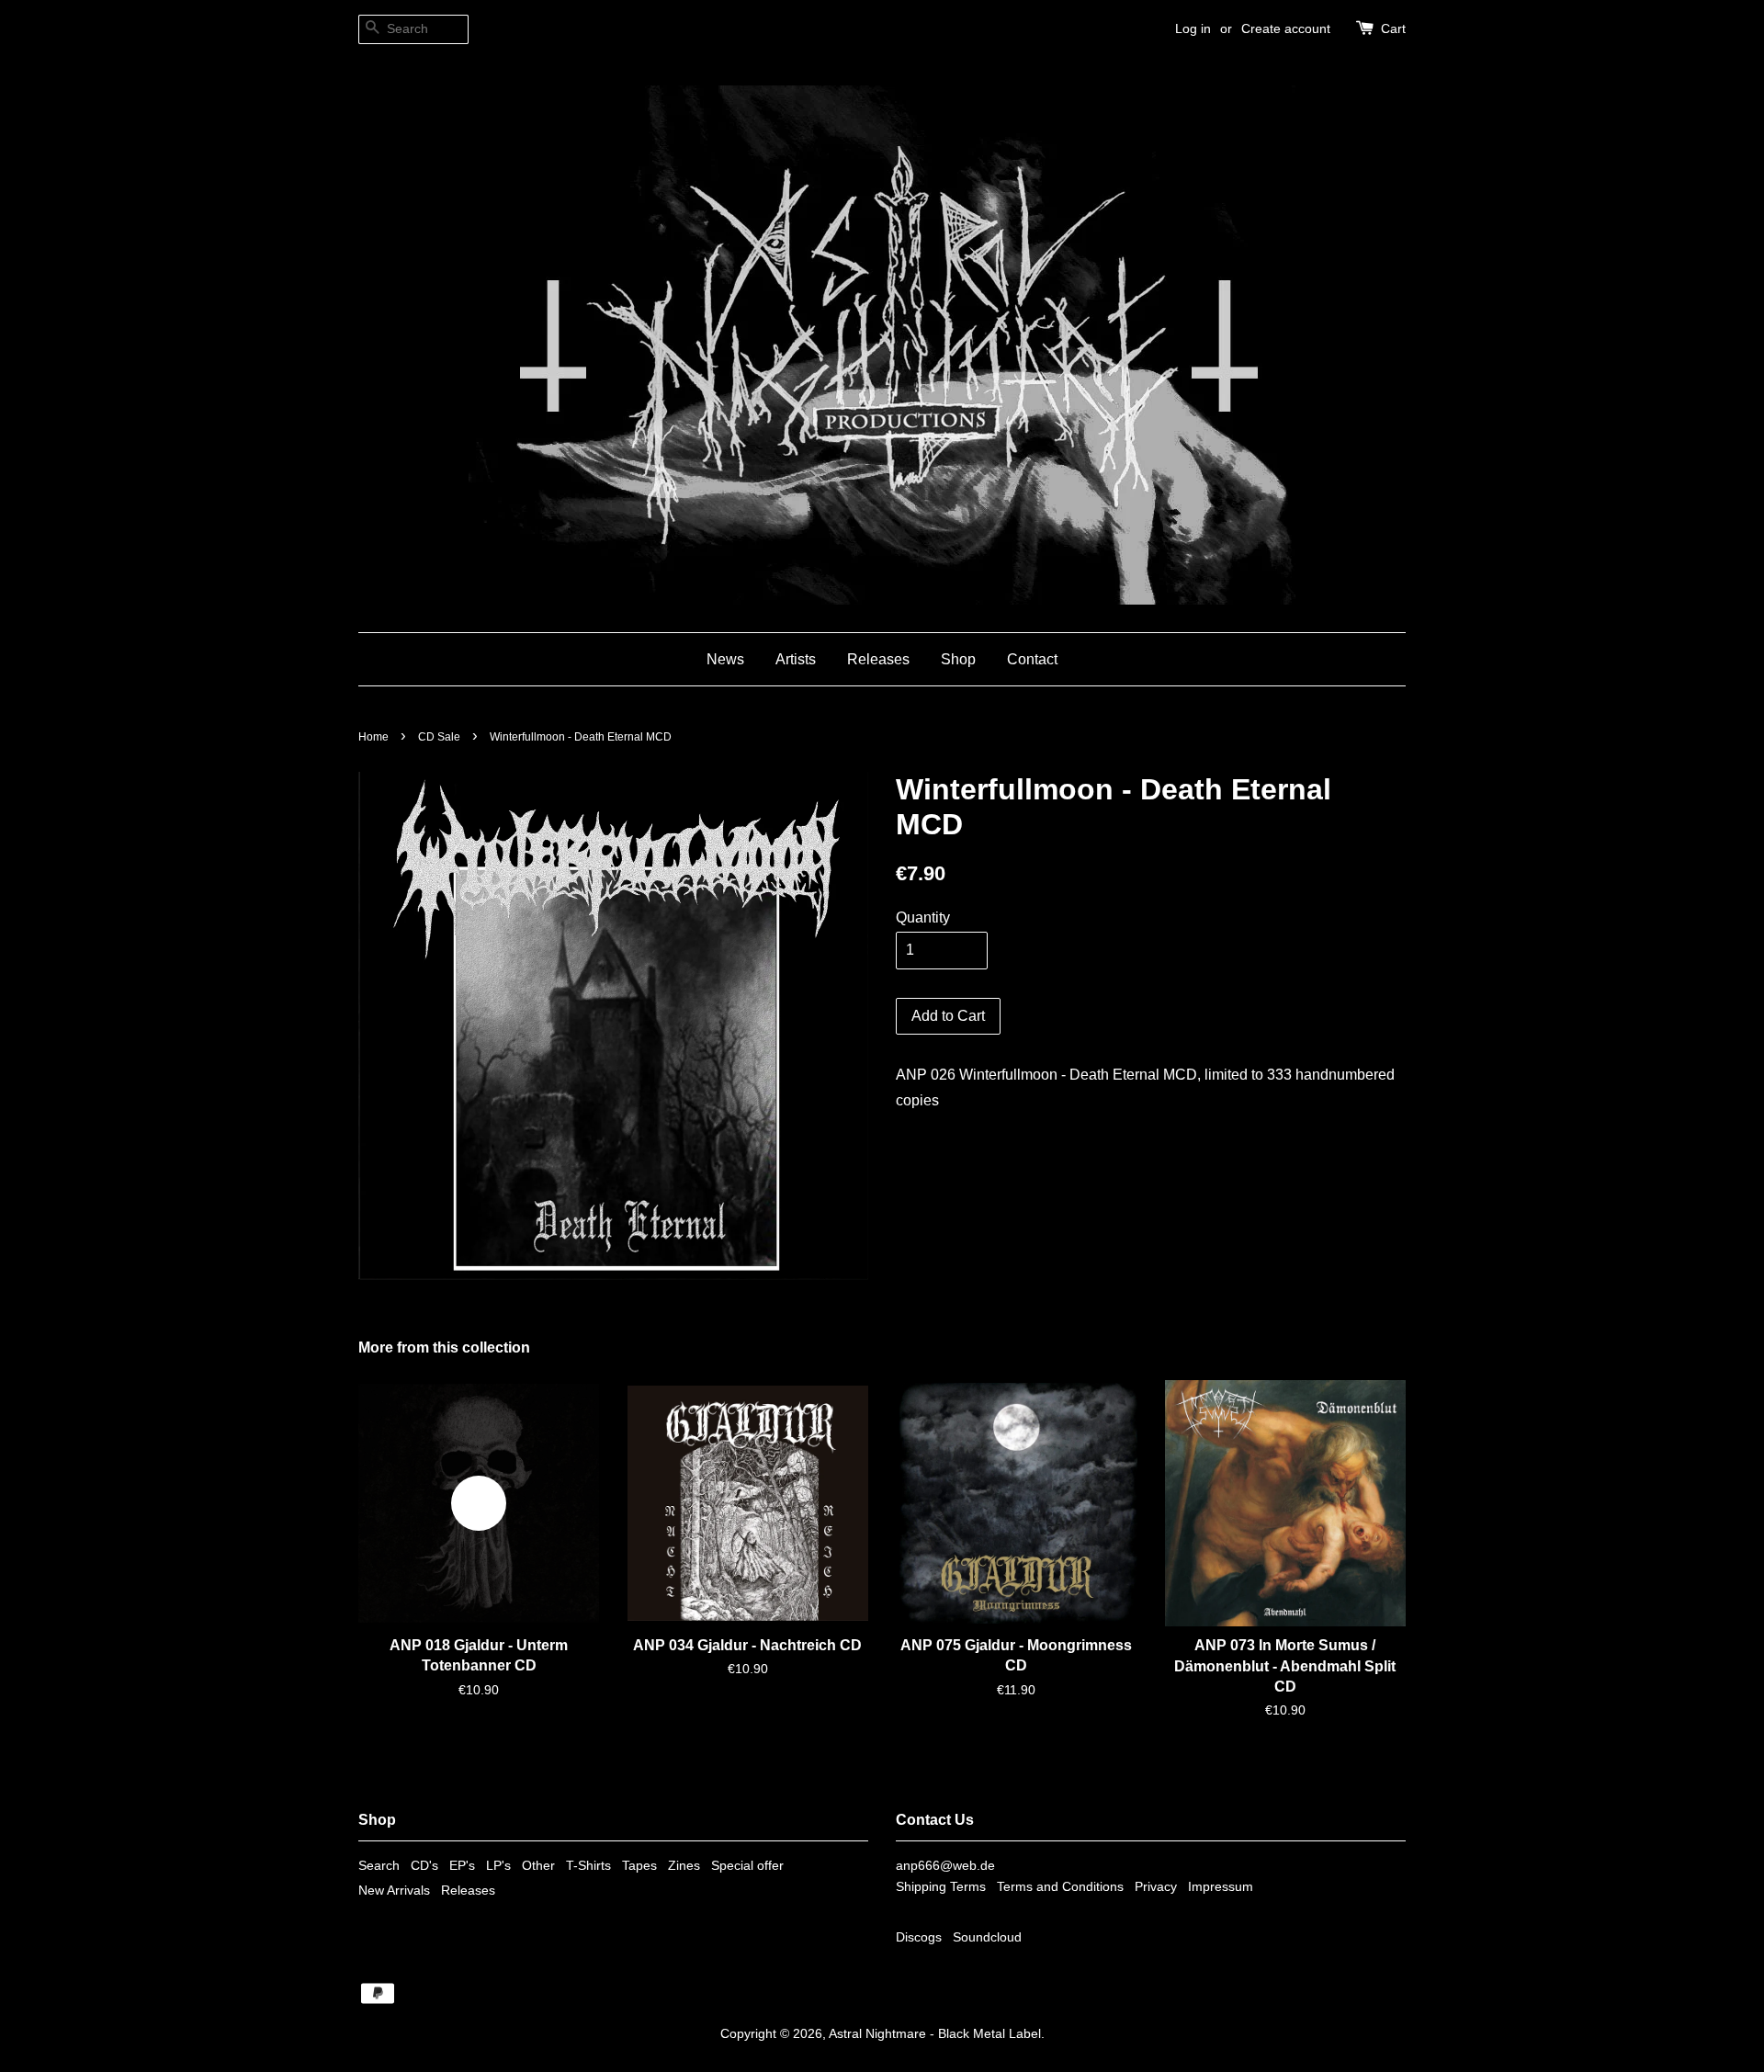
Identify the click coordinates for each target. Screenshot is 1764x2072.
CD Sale (439, 737)
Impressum (1221, 1887)
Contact (1032, 659)
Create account (1286, 28)
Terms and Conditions (1060, 1887)
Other (538, 1866)
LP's (498, 1866)
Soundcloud (987, 1937)
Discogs (919, 1937)
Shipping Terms (941, 1887)
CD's (424, 1866)
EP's (462, 1866)
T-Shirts (588, 1866)
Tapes (639, 1866)
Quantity (923, 917)
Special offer (747, 1866)
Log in (1193, 28)
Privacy (1156, 1887)
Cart (1393, 28)
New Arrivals (394, 1891)
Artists (796, 659)
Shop (958, 659)
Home (373, 737)
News (725, 659)
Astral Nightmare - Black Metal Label (935, 2034)
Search (379, 1866)
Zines (684, 1866)
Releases (878, 659)
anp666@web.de (945, 1866)
